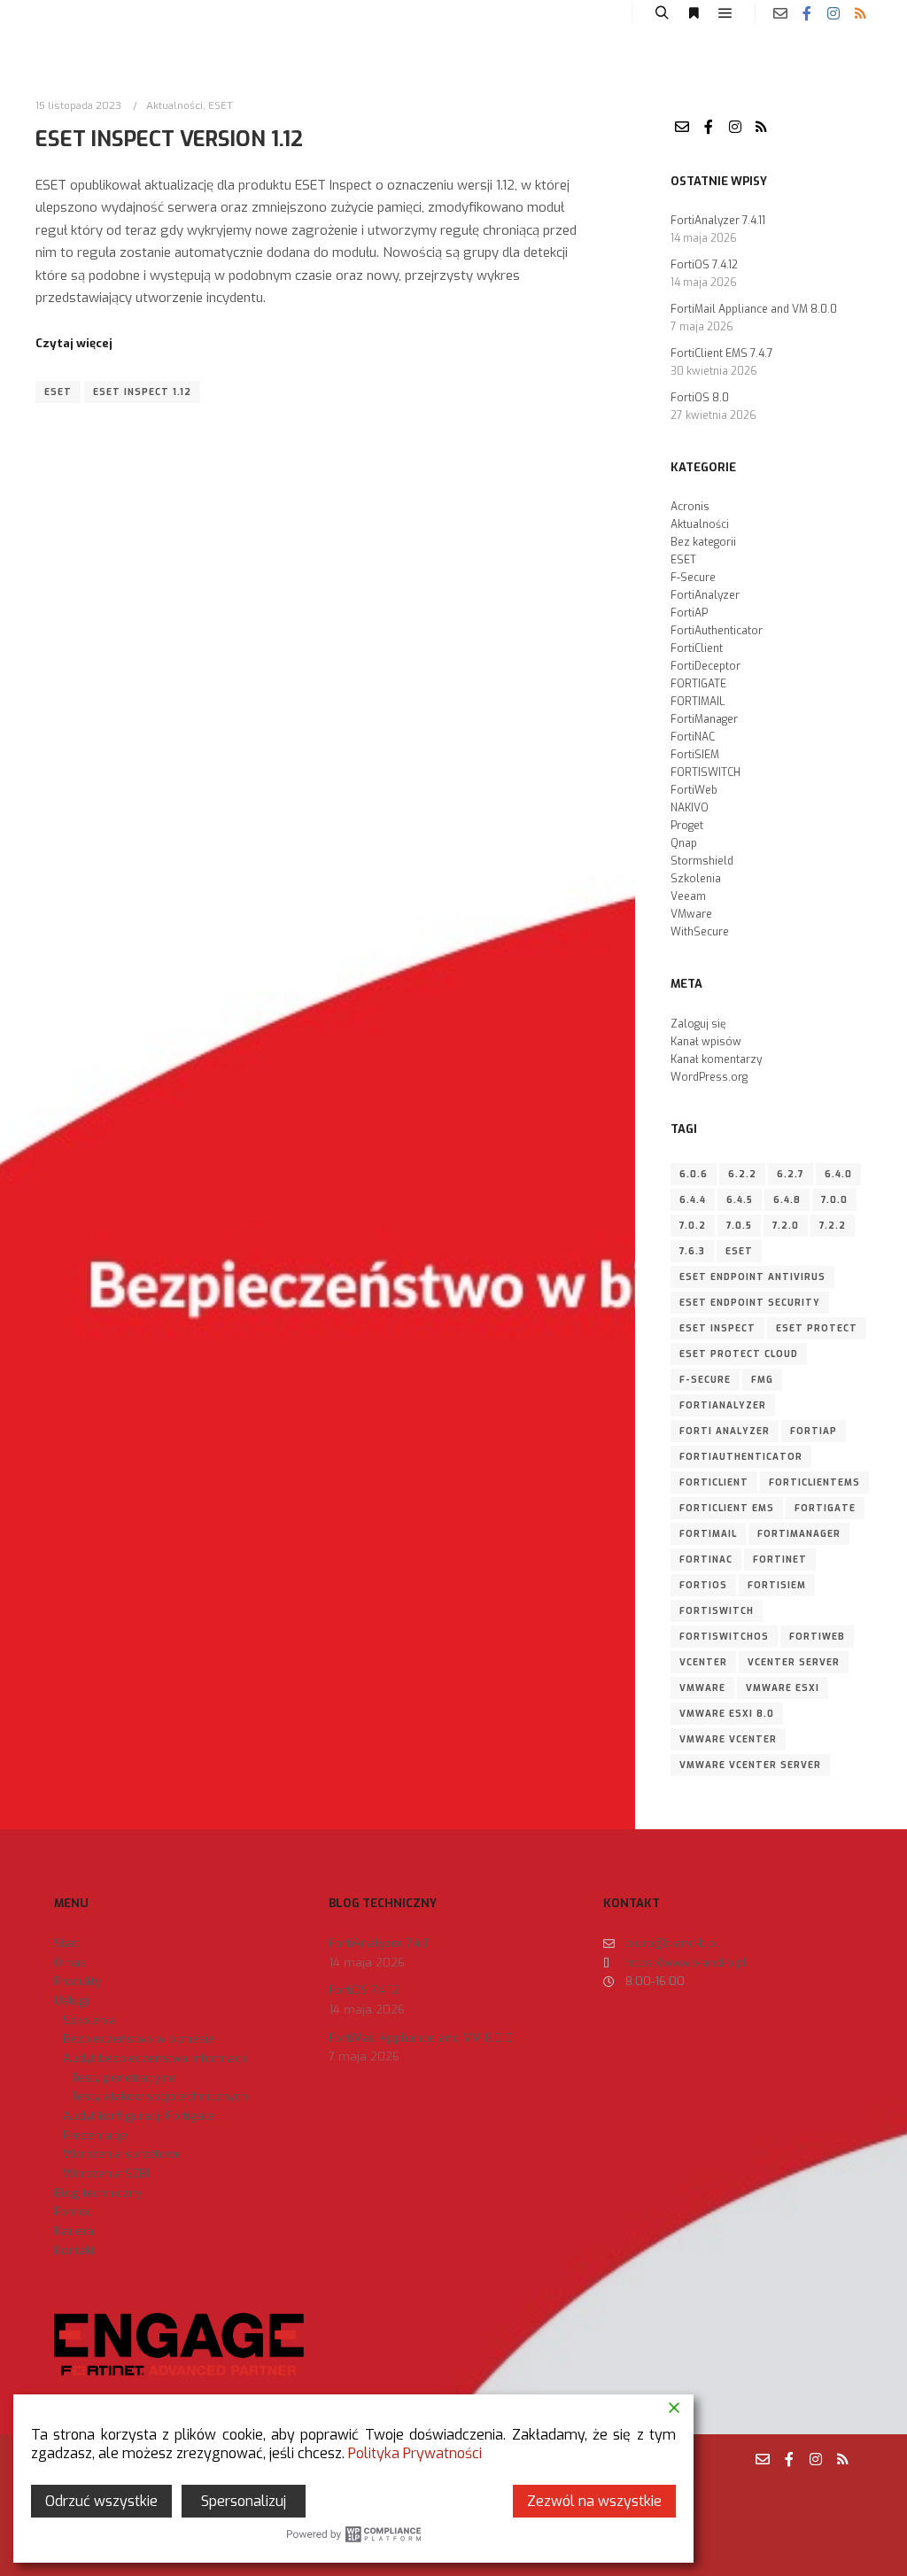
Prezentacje (95, 2135)
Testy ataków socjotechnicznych (160, 2096)
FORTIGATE (698, 684)
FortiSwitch (717, 1611)
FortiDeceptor (705, 666)
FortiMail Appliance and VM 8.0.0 (754, 309)
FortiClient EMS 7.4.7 (722, 353)
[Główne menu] (725, 13)
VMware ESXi (783, 1688)
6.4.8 (787, 1200)
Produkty (78, 1981)
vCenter (703, 1662)
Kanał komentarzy (716, 1059)
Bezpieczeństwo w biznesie (139, 2039)
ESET (221, 105)
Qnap (684, 843)
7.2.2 (833, 1226)
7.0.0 (834, 1200)
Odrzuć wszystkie (101, 2501)
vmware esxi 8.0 (727, 1714)
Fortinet (780, 1560)
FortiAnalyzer (705, 595)
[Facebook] (807, 13)
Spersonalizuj (244, 2501)
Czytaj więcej (74, 343)
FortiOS (703, 1585)
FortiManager (704, 719)
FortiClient (697, 648)
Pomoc (73, 2211)
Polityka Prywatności (415, 2453)
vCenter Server (794, 1662)
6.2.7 (791, 1174)
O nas (70, 1963)
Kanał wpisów (706, 1042)
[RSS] (860, 13)
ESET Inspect (717, 1328)
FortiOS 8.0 (700, 398)
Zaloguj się (698, 1024)
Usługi (71, 2001)
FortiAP (689, 613)
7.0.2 (693, 1226)
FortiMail (708, 1534)
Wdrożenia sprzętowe (122, 2154)
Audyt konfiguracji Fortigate (139, 2116)
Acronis (690, 507)
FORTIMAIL (698, 702)
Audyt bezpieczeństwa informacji (155, 2058)
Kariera (74, 2231)
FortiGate (825, 1508)
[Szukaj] (662, 13)
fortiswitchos (724, 1637)
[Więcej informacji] (694, 13)
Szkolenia (696, 879)
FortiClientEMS (814, 1482)
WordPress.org (709, 1077)
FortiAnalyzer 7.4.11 (718, 221)
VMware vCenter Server (750, 1765)
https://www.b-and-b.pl (686, 1963)
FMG (762, 1380)
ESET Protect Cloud (739, 1354)
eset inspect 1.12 (142, 392)
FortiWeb (694, 790)
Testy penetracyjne (124, 2078)
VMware (691, 914)
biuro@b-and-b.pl (672, 1943)
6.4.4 (693, 1200)
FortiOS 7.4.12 (704, 265)
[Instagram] (833, 13)
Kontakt (74, 2250)
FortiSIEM (695, 755)
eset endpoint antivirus (752, 1277)
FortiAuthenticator (717, 631)
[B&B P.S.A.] (67, 13)
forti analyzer (725, 1431)
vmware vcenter (728, 1739)
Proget (687, 826)
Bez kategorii (703, 542)
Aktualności (174, 105)
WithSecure (700, 932)
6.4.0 (838, 1174)
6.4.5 (740, 1200)
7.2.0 (786, 1226)
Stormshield (702, 861)
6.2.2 (742, 1174)
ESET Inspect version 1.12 (169, 139)
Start (67, 1943)
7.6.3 (692, 1251)
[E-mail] (780, 13)
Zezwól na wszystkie (594, 2501)
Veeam (688, 896)
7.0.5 (739, 1226)
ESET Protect (817, 1328)
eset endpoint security (750, 1303)
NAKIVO (690, 808)
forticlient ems (727, 1508)
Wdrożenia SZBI (106, 2173)
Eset (58, 392)
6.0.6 (694, 1174)
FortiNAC (693, 737)
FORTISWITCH (705, 772)
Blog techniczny (98, 2193)
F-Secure (693, 578)
